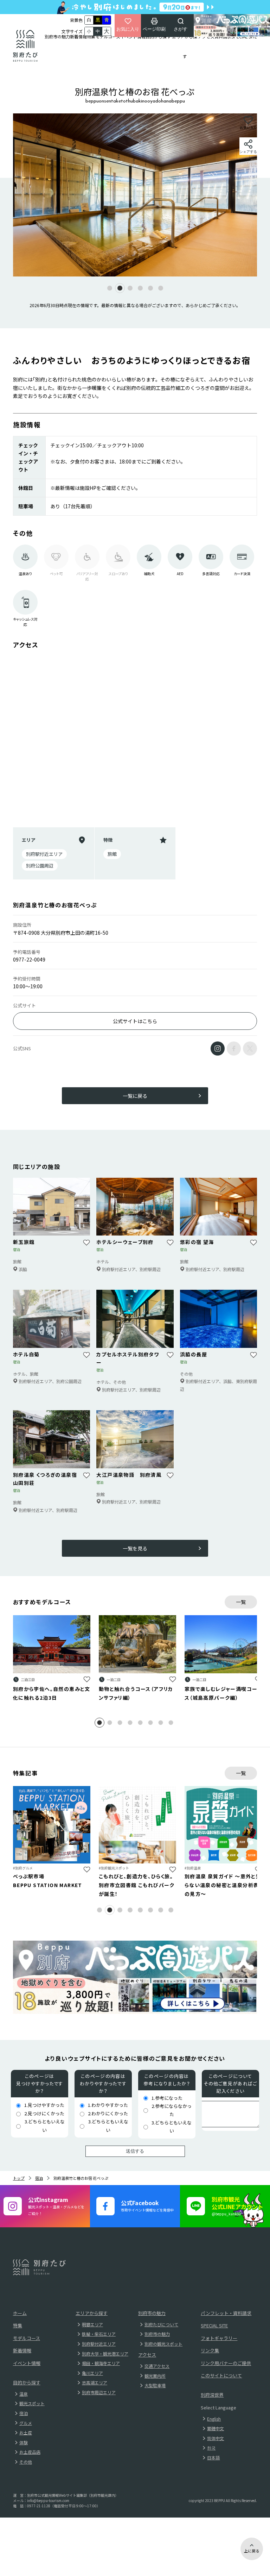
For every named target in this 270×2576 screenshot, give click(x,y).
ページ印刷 (154, 29)
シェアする (248, 152)
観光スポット (32, 2403)
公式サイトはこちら (135, 1021)
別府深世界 (212, 2395)
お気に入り (128, 29)
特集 (91, 36)
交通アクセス (157, 2366)
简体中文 (216, 2438)
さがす (181, 29)
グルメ (26, 2423)
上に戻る (252, 2551)
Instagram (218, 1049)
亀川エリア (92, 2373)
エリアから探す (185, 46)
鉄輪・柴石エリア (99, 2334)
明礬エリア (92, 2324)
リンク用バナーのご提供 (226, 2363)
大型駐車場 (155, 2385)
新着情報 (78, 36)
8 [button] (176, 1722)
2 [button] (114, 1722)
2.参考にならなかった (172, 2110)
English (214, 2419)
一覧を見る (135, 1548)
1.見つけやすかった (44, 2105)
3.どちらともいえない (45, 2126)
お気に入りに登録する (87, 1679)
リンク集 (210, 2350)
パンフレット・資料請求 (226, 2313)
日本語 (213, 2457)
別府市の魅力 (57, 36)
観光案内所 (155, 2376)
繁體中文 (216, 2428)
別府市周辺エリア (99, 2392)
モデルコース (108, 36)
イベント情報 (133, 36)
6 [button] (155, 1722)
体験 (24, 2442)
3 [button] (125, 1722)
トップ (19, 2178)
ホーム (20, 2313)
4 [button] (135, 1722)
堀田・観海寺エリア (101, 2363)
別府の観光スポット (163, 2344)
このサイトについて (221, 2375)
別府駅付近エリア (99, 2344)
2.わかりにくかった (108, 2113)
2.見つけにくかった (44, 2113)
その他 (26, 2462)
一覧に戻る (135, 1096)
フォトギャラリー (219, 2338)
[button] (110, 288)
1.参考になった (167, 2098)
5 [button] (145, 1722)
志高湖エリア (95, 2382)
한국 (211, 2448)
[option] (135, 195)
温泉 (24, 2394)
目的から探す (158, 36)
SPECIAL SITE (244, 36)
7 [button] (165, 1722)
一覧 (241, 1602)
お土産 (26, 2432)
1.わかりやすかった (108, 2105)
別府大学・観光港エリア (105, 2354)
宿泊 (39, 2178)
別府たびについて (161, 2324)
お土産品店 (30, 2452)
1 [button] (104, 1722)
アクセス (206, 36)
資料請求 (223, 36)
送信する (135, 2151)
